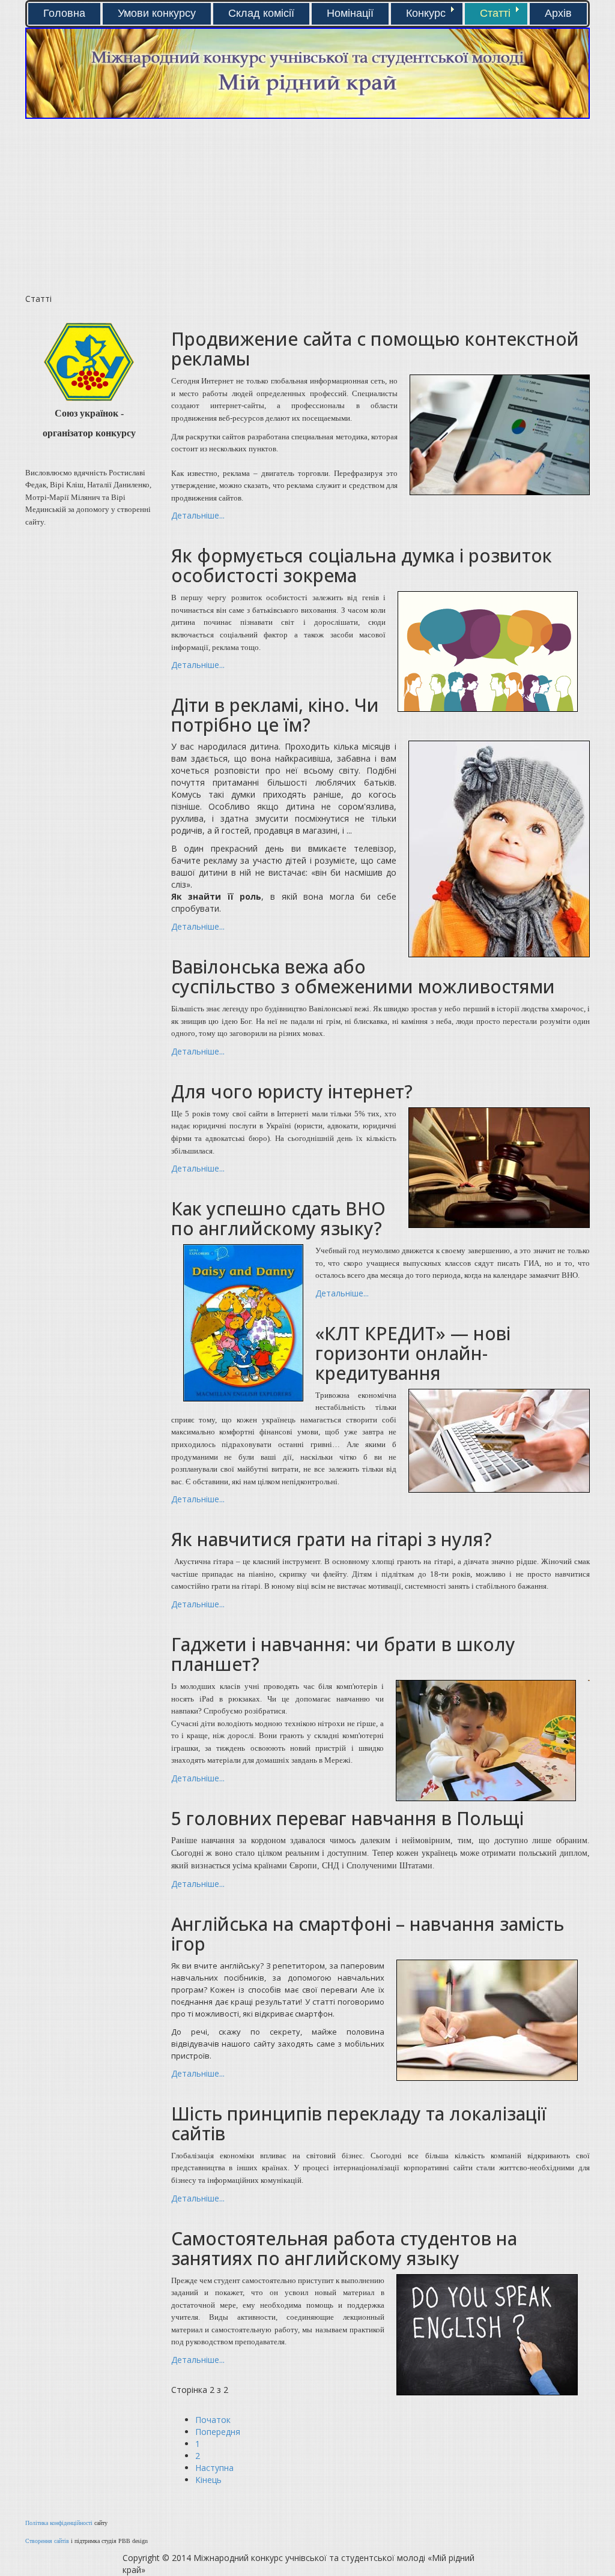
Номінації (350, 13)
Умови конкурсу (157, 13)
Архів (558, 13)
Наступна (214, 2468)
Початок (213, 2420)
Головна (64, 13)
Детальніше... (198, 515)
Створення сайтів (47, 2541)
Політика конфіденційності (59, 2523)
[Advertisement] (162, 209)
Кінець (208, 2480)
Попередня (218, 2432)
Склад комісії (261, 13)
